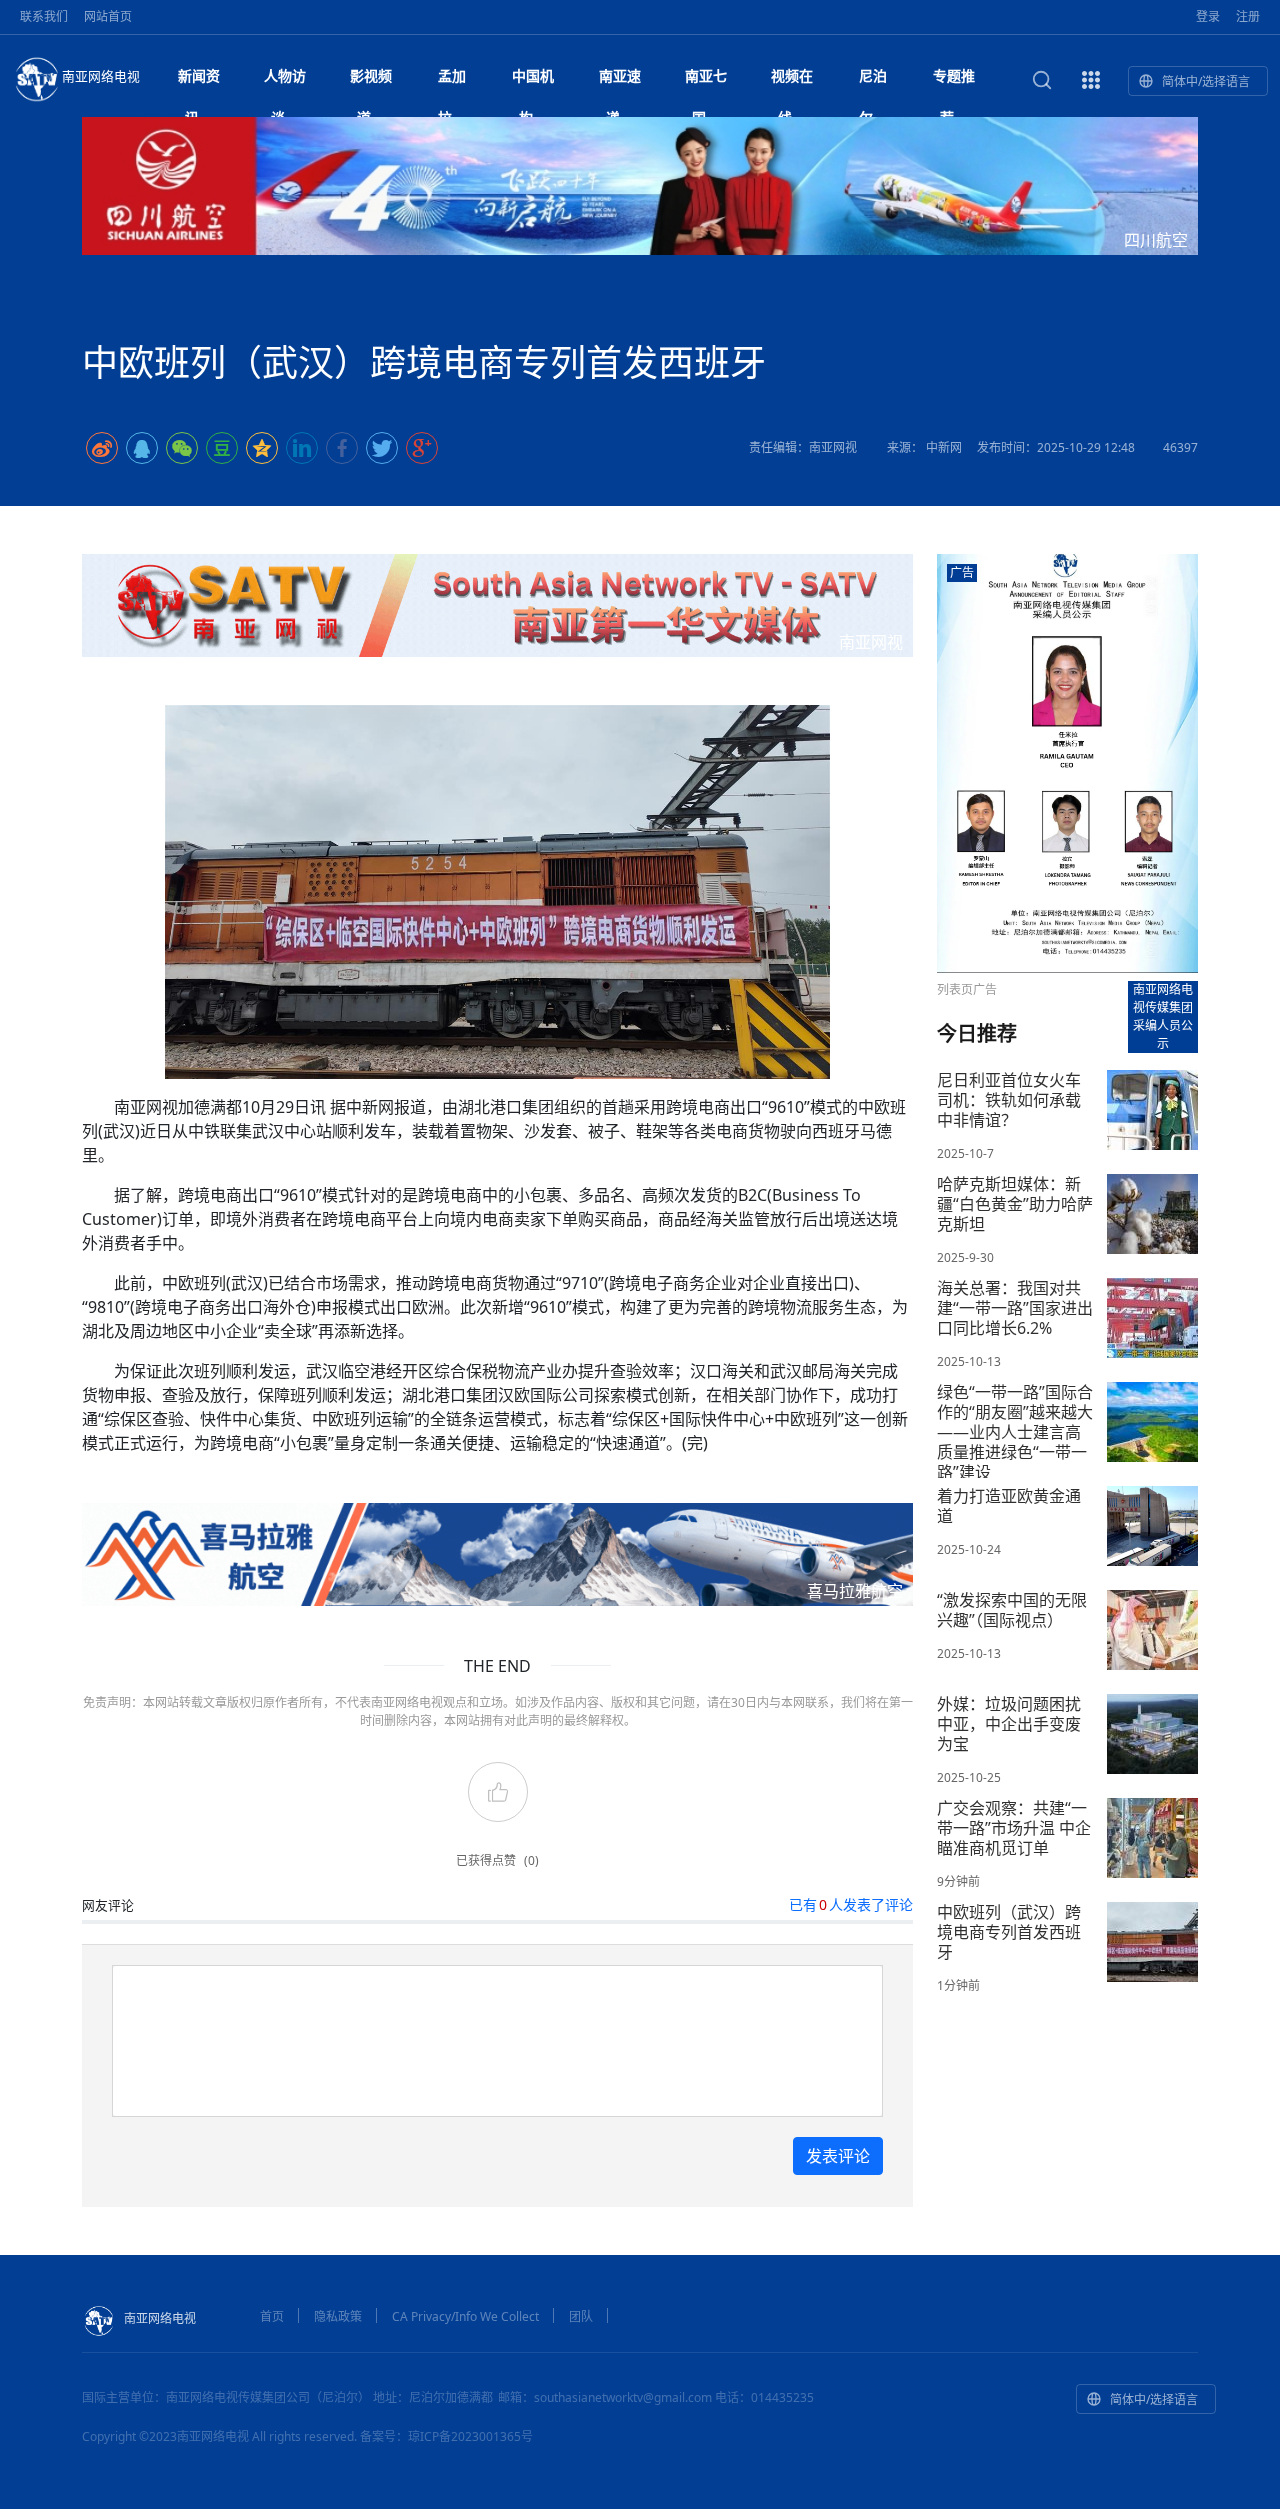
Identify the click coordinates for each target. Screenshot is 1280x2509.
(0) (531, 1860)
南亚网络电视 (101, 76)
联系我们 (44, 16)
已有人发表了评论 (851, 1904)
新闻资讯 (199, 81)
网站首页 (108, 16)
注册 (1248, 16)
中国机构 (533, 81)
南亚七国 (706, 81)
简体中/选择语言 (1206, 81)
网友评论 (108, 1905)
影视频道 (371, 81)
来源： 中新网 (924, 447)
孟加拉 (452, 81)
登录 (1208, 16)
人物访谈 (285, 81)
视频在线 (792, 81)
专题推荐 (954, 81)
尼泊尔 (873, 81)
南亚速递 (620, 81)
